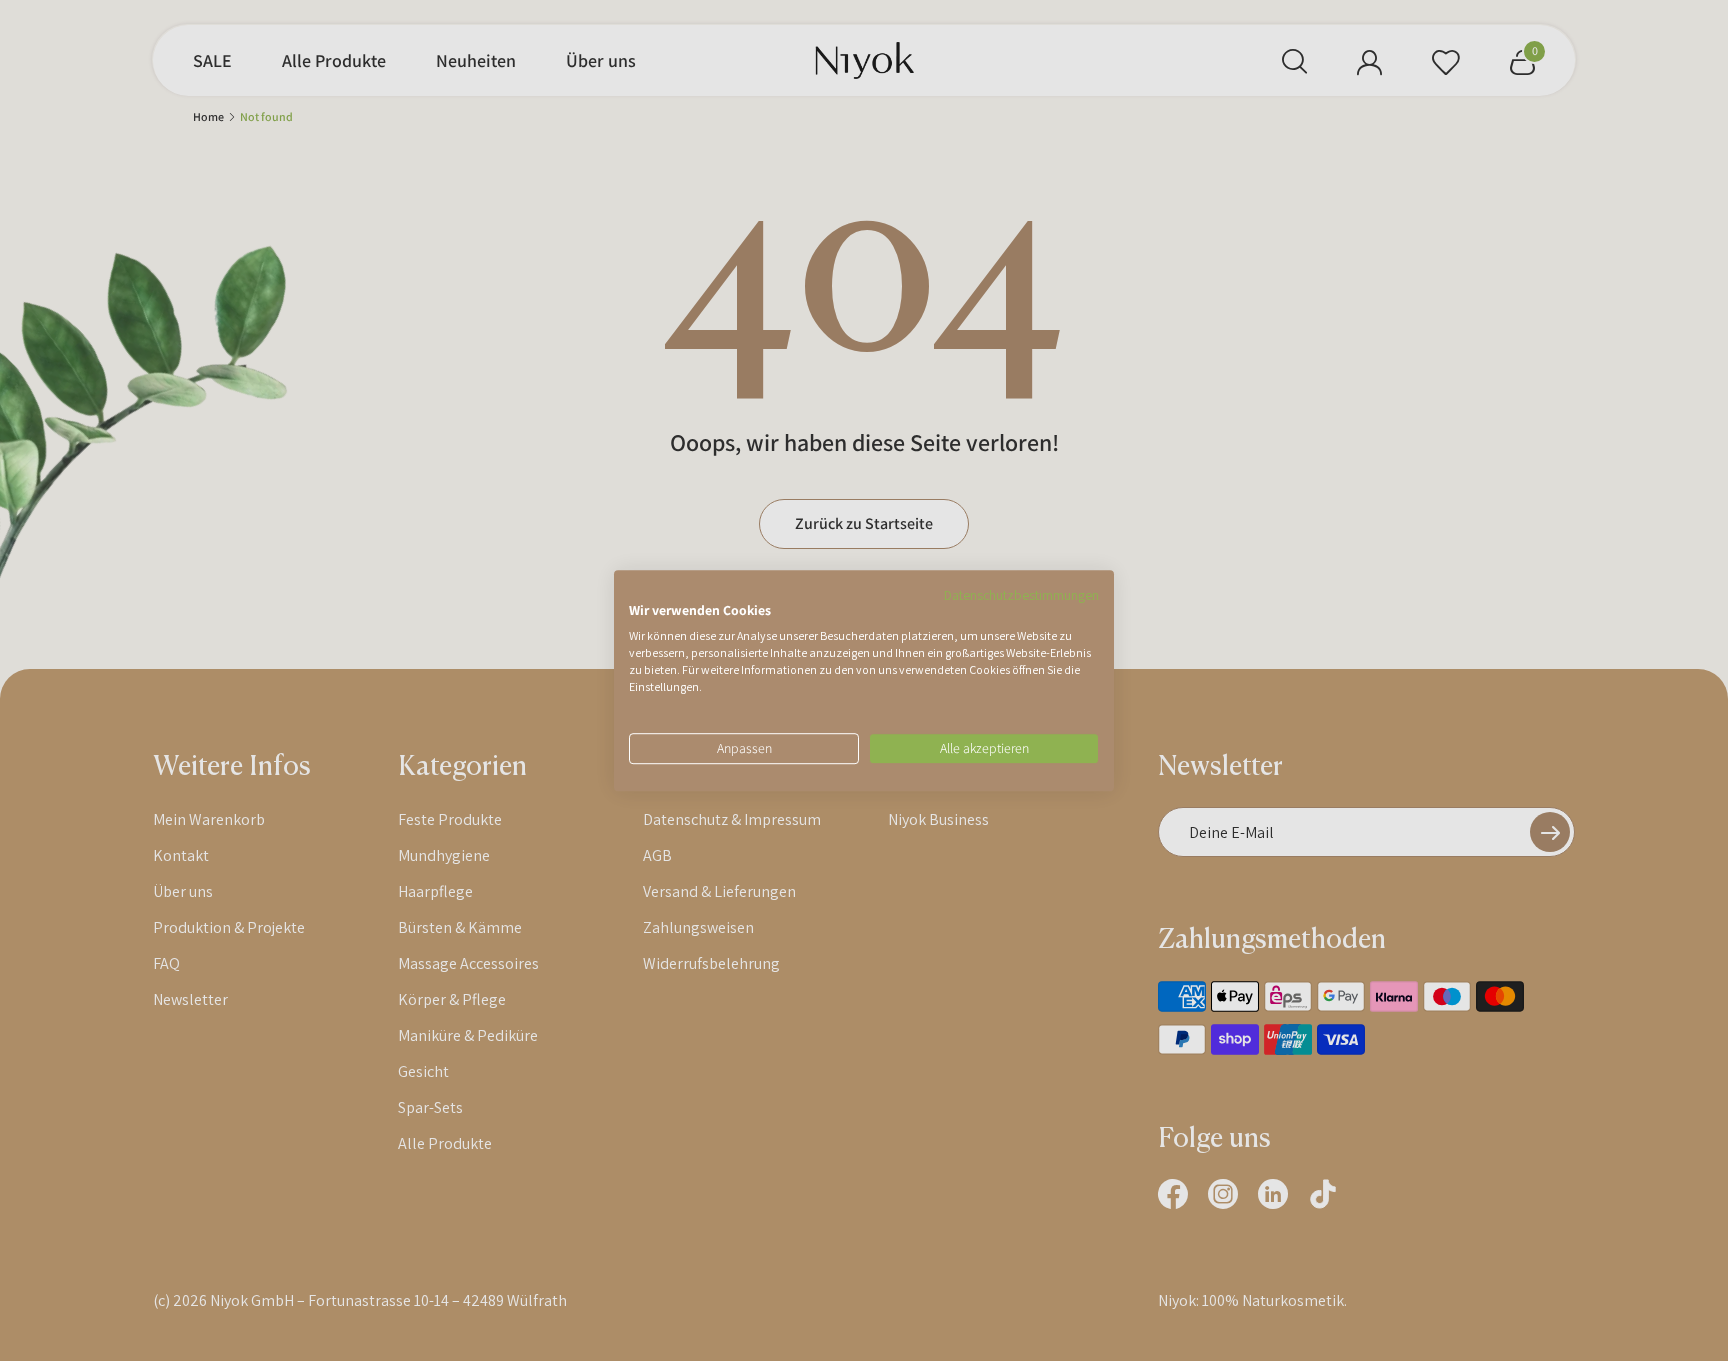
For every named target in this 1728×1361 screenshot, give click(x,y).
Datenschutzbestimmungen (1021, 595)
